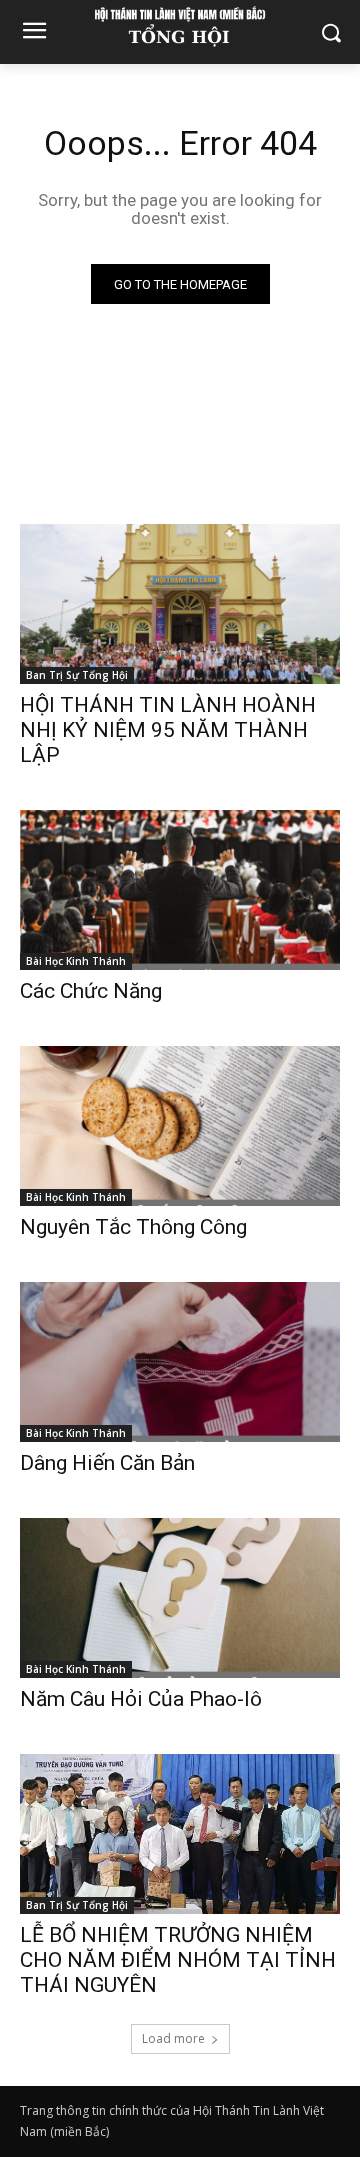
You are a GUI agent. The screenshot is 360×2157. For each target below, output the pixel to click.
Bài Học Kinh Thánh (76, 961)
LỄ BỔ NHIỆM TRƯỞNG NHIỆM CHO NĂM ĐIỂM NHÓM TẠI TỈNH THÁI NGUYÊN (178, 1960)
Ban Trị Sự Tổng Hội (77, 675)
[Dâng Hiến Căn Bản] (180, 1362)
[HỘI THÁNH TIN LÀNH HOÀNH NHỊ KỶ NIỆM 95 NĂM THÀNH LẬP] (180, 604)
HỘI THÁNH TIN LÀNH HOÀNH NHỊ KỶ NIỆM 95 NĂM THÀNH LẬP (168, 730)
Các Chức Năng (91, 991)
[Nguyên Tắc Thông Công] (180, 1126)
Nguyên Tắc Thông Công (133, 1227)
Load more (173, 2038)
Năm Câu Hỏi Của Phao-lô (141, 1699)
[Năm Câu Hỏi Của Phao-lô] (180, 1598)
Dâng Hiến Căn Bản (107, 1463)
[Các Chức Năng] (180, 890)
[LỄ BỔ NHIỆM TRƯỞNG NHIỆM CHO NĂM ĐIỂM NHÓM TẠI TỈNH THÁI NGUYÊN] (180, 1834)
